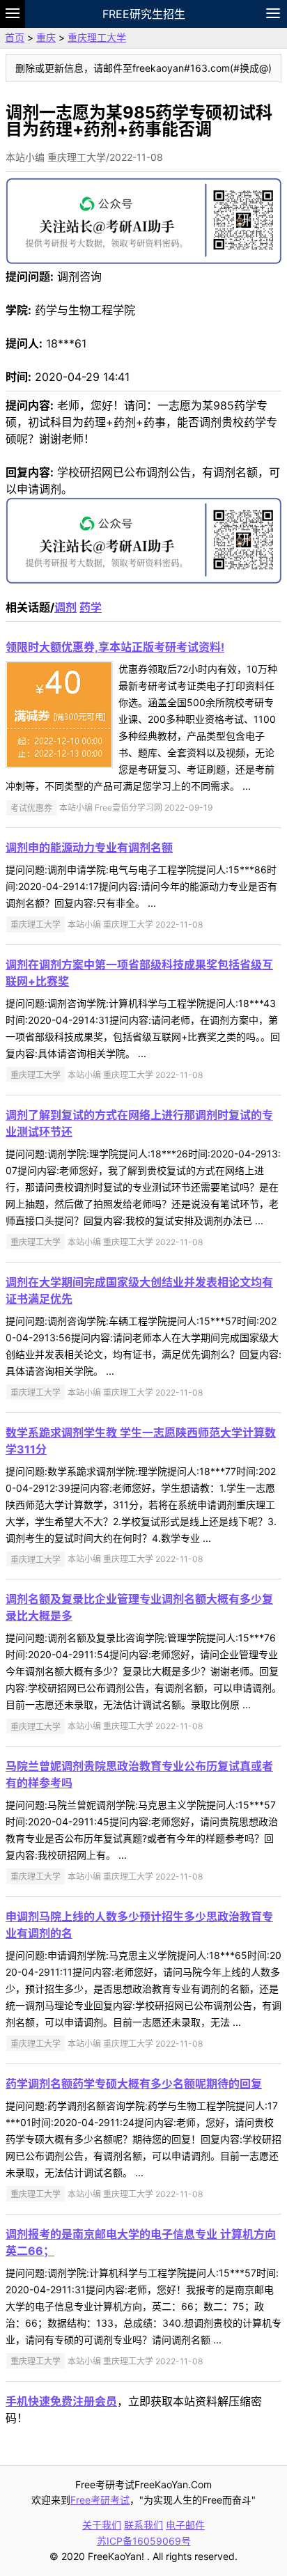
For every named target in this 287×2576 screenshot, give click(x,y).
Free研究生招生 (144, 14)
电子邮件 (185, 2525)
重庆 (46, 37)
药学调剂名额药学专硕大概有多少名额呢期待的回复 (134, 2084)
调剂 (65, 607)
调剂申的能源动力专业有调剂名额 (89, 848)
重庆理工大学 (97, 37)
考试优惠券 (31, 807)
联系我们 (143, 2525)
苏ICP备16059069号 (144, 2541)
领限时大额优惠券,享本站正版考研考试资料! (115, 647)
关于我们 (102, 2525)
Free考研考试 (100, 2500)
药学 (91, 607)
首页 (15, 37)
